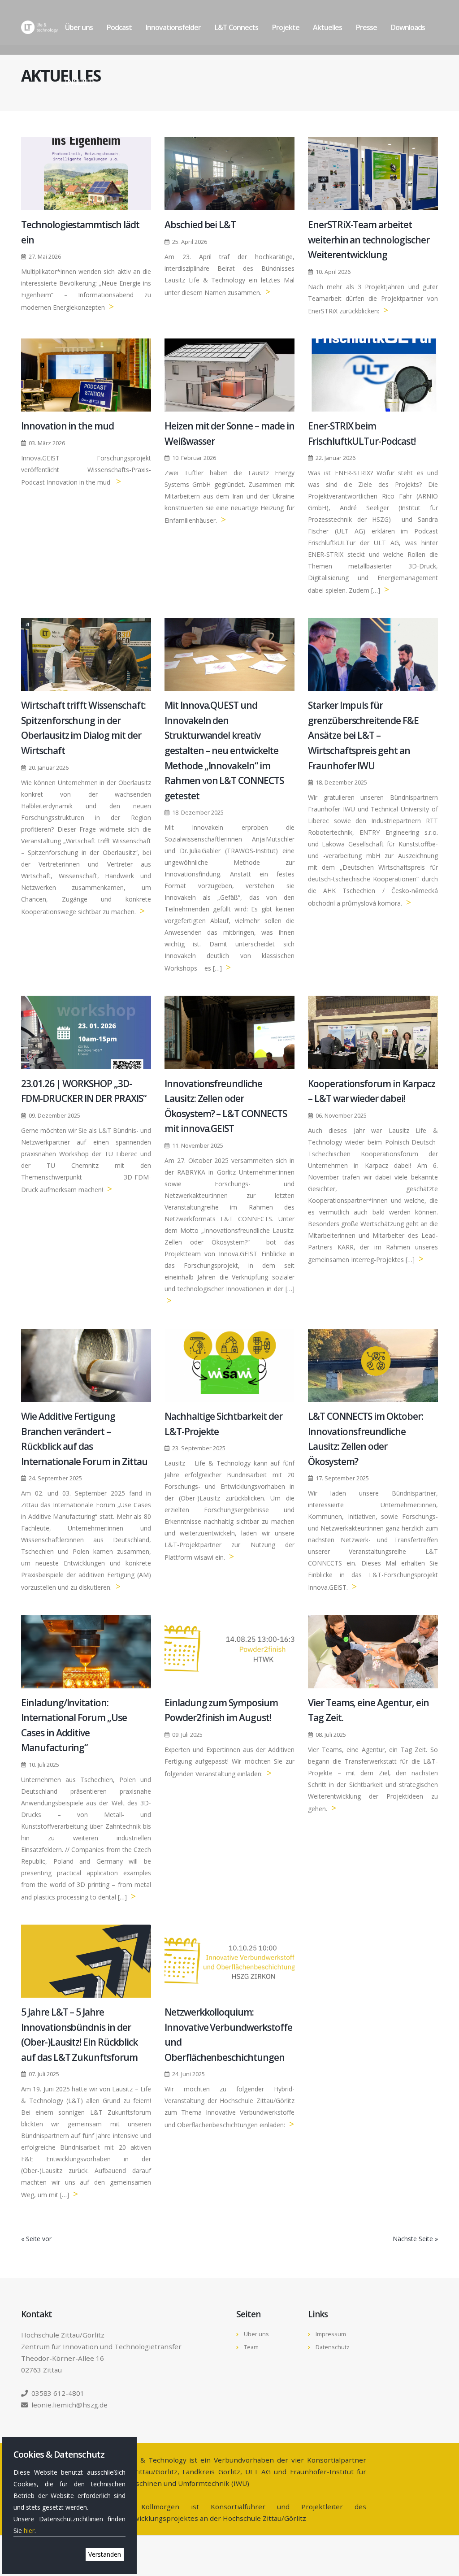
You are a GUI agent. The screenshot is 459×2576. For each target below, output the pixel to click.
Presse (366, 27)
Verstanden (105, 2554)
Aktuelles (327, 27)
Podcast (119, 27)
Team (251, 2347)
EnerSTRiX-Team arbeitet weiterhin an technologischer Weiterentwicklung (369, 240)
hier (29, 2530)
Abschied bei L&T (200, 225)
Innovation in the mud (67, 426)
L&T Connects (236, 27)
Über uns (79, 27)
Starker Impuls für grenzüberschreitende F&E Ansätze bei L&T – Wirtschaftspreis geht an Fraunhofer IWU (363, 735)
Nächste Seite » (415, 2239)
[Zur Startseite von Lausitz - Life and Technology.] (39, 27)
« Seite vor (36, 2239)
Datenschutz (333, 2347)
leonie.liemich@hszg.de (69, 2405)
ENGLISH (78, 82)
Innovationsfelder (173, 27)
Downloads (408, 27)
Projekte (286, 27)
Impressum (331, 2334)
